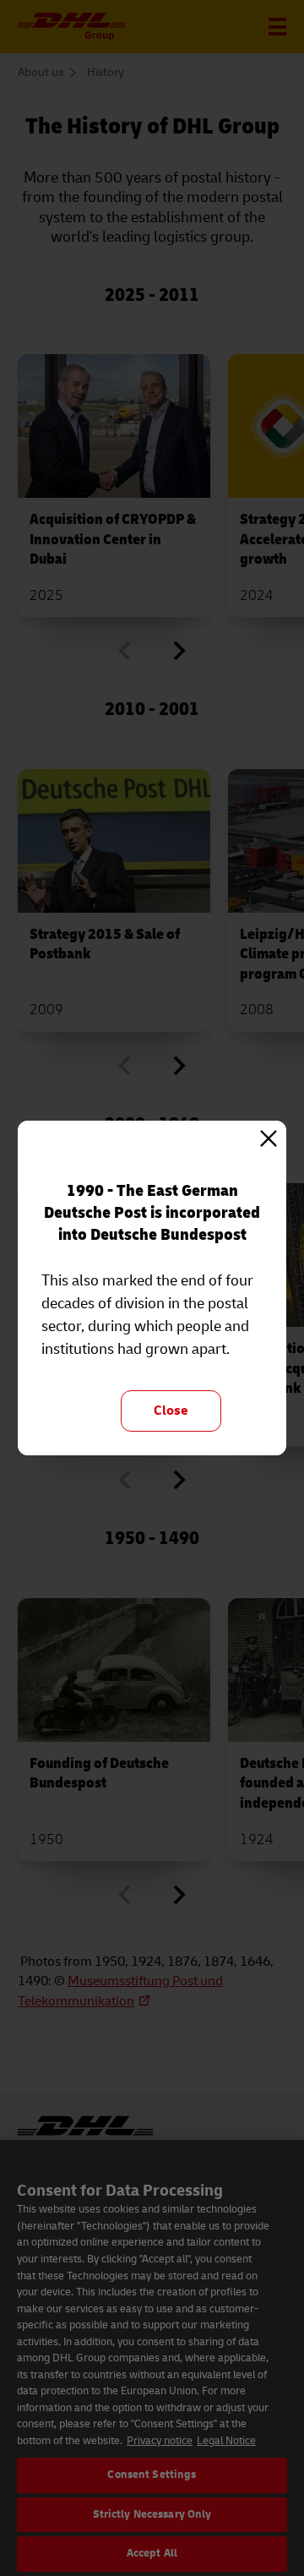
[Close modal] (269, 1138)
